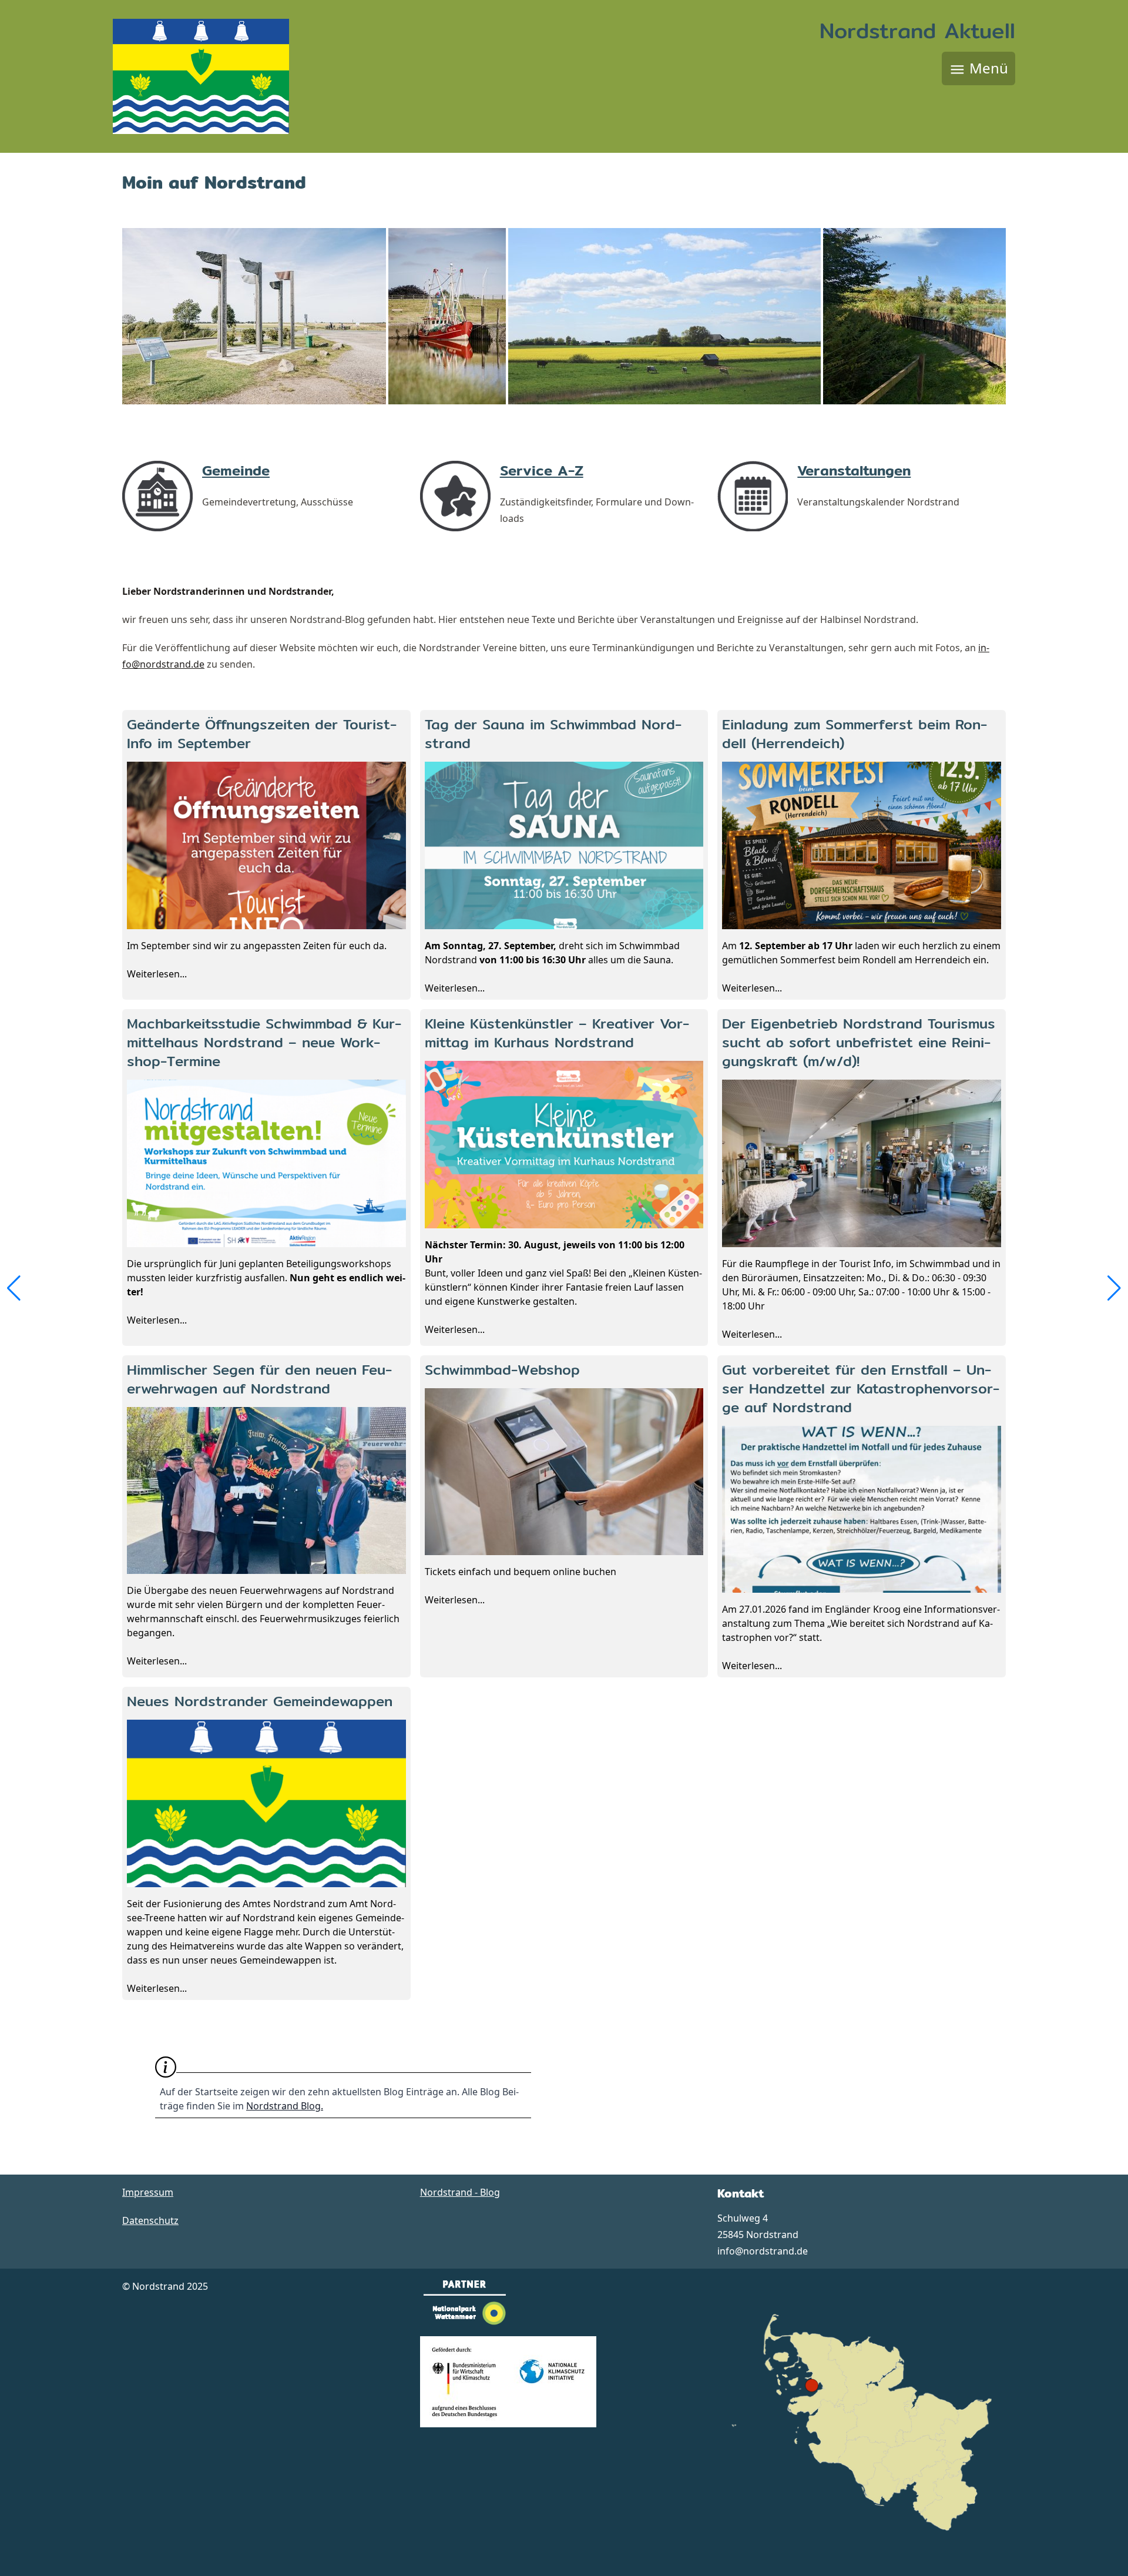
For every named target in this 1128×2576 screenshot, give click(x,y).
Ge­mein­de (236, 470)
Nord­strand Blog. (285, 2106)
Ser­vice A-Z (542, 470)
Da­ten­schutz (150, 2220)
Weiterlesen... (262, 847)
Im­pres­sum (148, 2192)
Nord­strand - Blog (460, 2192)
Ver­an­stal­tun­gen (854, 470)
